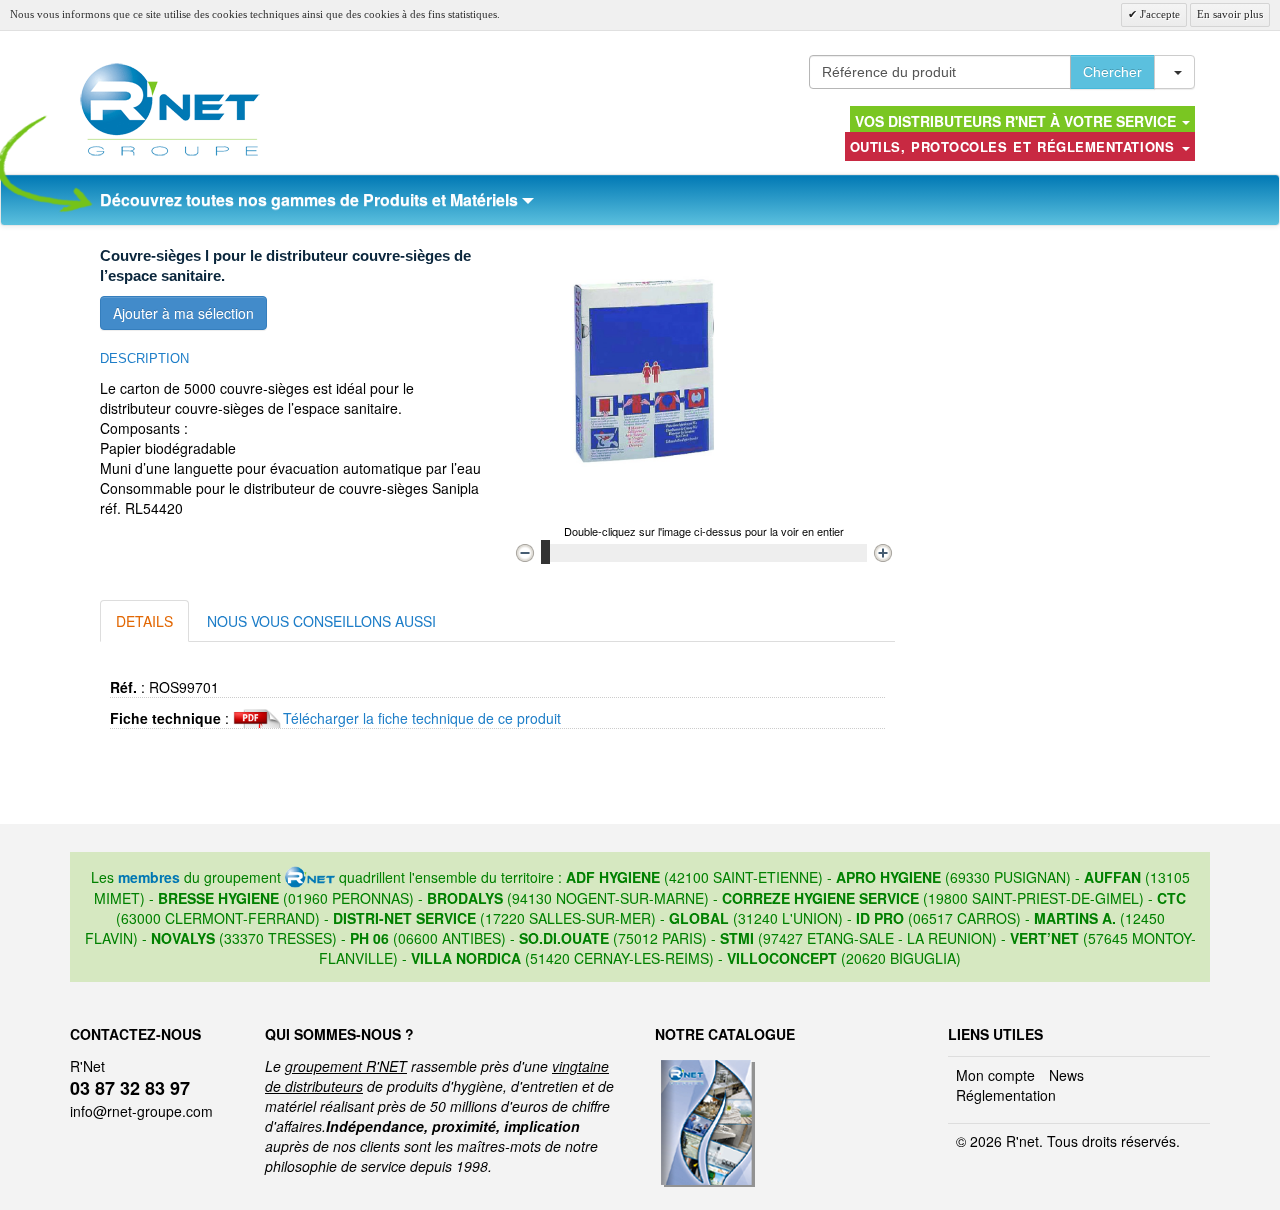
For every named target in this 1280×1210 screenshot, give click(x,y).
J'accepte (1158, 14)
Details (144, 621)
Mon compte (995, 1075)
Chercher (1112, 72)
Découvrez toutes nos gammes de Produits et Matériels (311, 199)
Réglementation (1006, 1095)
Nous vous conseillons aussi (321, 621)
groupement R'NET (346, 1066)
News (1066, 1075)
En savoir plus (1230, 14)
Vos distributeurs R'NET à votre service (1017, 121)
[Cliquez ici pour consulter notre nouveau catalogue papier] (705, 1066)
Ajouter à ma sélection (183, 313)
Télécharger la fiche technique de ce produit (422, 718)
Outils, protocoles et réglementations (1015, 146)
